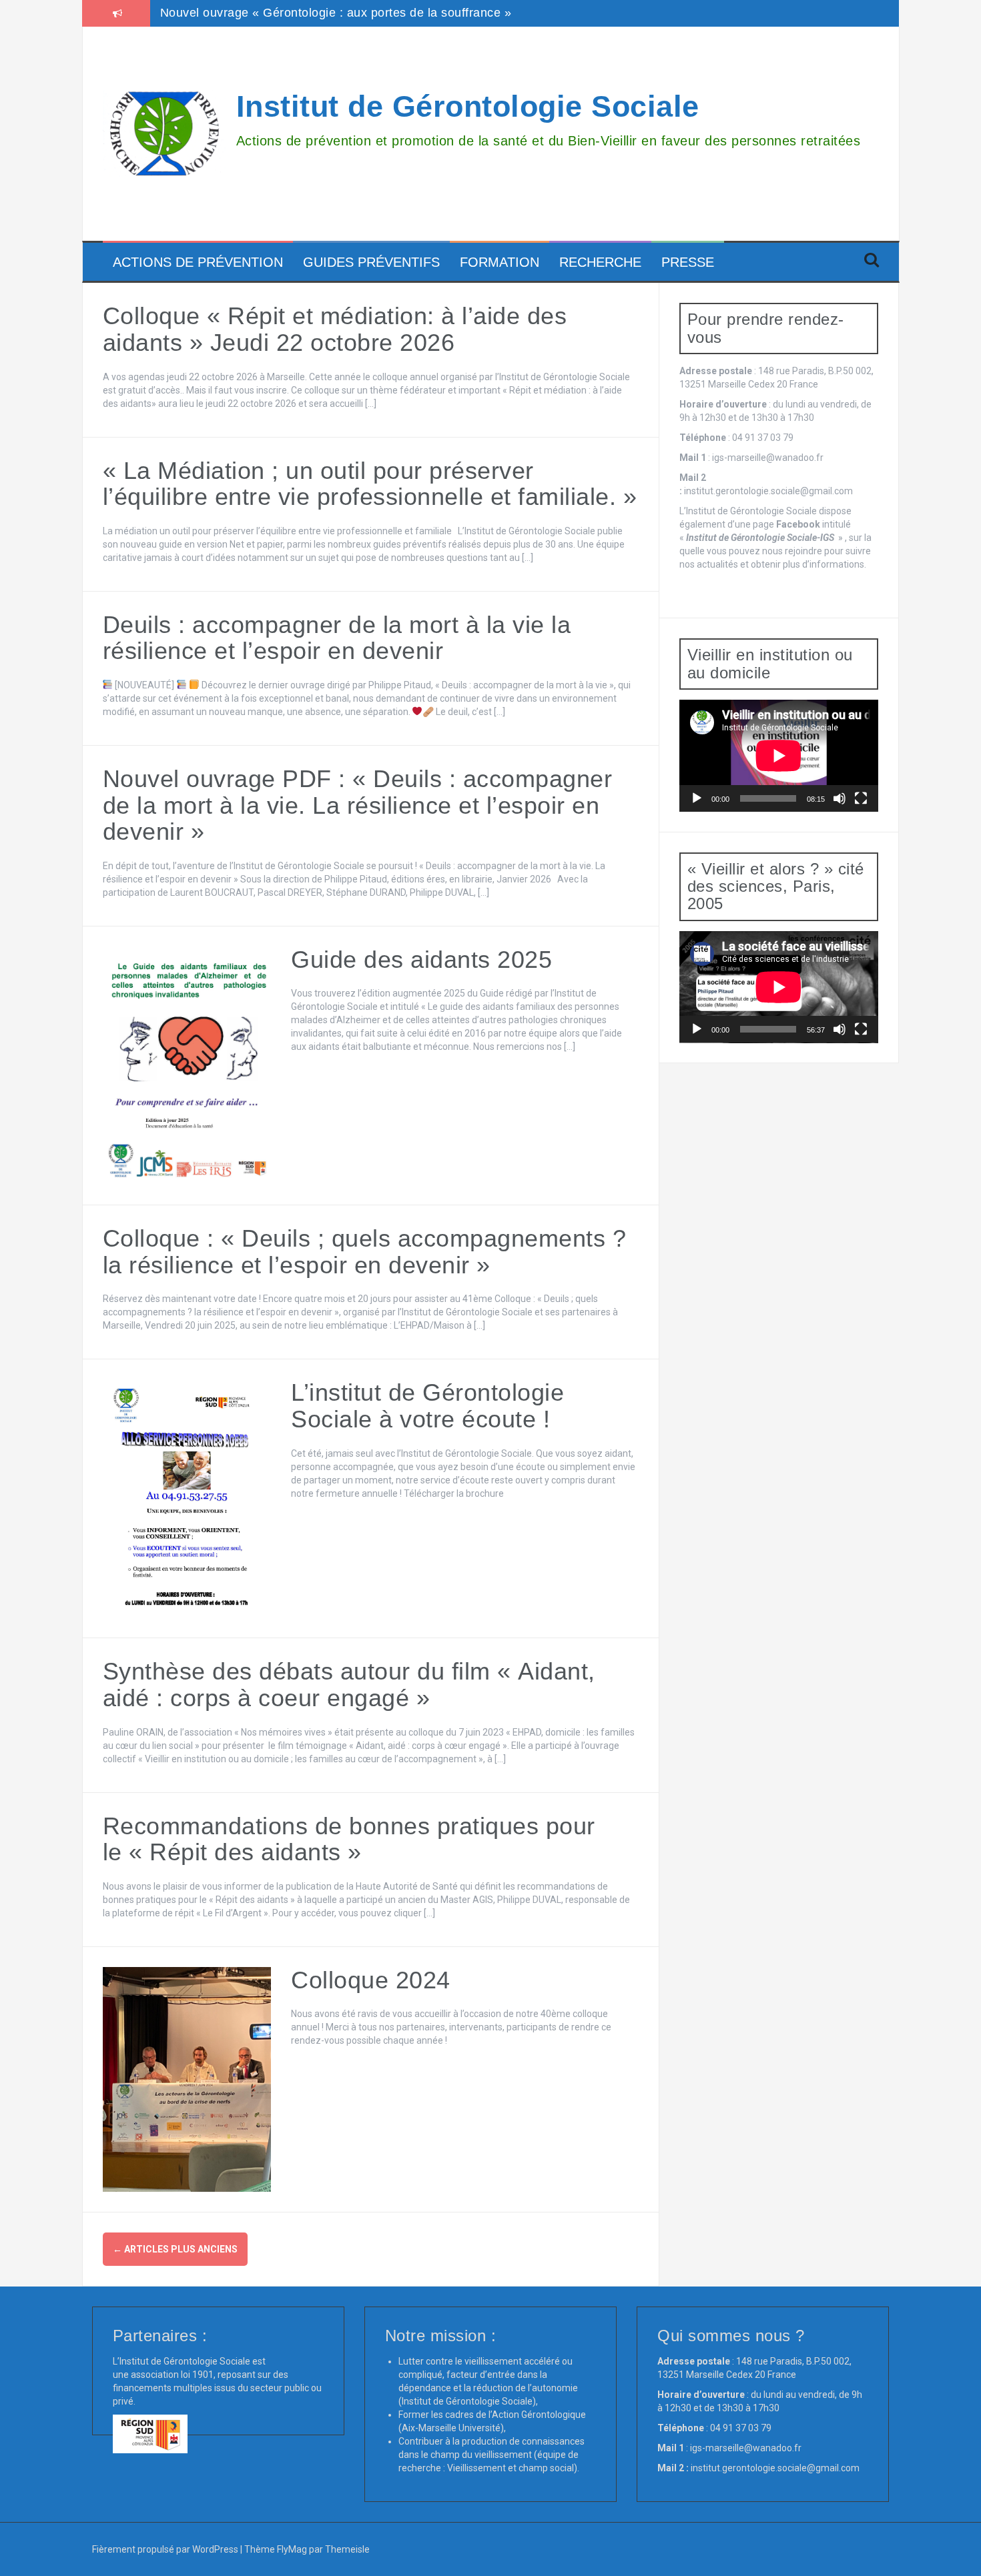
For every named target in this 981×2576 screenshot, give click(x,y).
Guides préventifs (371, 262)
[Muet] (840, 798)
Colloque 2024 (371, 1980)
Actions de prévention (198, 262)
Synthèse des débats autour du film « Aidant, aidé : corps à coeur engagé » (349, 1685)
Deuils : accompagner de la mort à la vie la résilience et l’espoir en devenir (337, 638)
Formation (500, 262)
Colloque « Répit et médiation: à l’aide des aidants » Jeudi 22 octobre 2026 (335, 329)
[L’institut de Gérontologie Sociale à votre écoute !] (187, 1498)
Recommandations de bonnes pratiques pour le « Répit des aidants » (349, 1839)
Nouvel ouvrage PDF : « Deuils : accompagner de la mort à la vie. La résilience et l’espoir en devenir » (358, 805)
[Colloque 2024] (187, 2078)
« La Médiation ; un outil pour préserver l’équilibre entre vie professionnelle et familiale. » (370, 484)
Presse (688, 262)
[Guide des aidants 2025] (187, 1065)
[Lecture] (697, 798)
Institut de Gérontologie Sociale (468, 106)
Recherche (600, 262)
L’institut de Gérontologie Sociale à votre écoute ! (427, 1406)
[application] (779, 756)
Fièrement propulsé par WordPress (166, 2549)
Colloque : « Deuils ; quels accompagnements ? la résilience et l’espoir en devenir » (365, 1252)
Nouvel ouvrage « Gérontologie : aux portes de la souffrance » (336, 13)
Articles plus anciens (175, 2249)
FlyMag (292, 2549)
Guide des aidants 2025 (421, 959)
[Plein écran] (861, 798)
